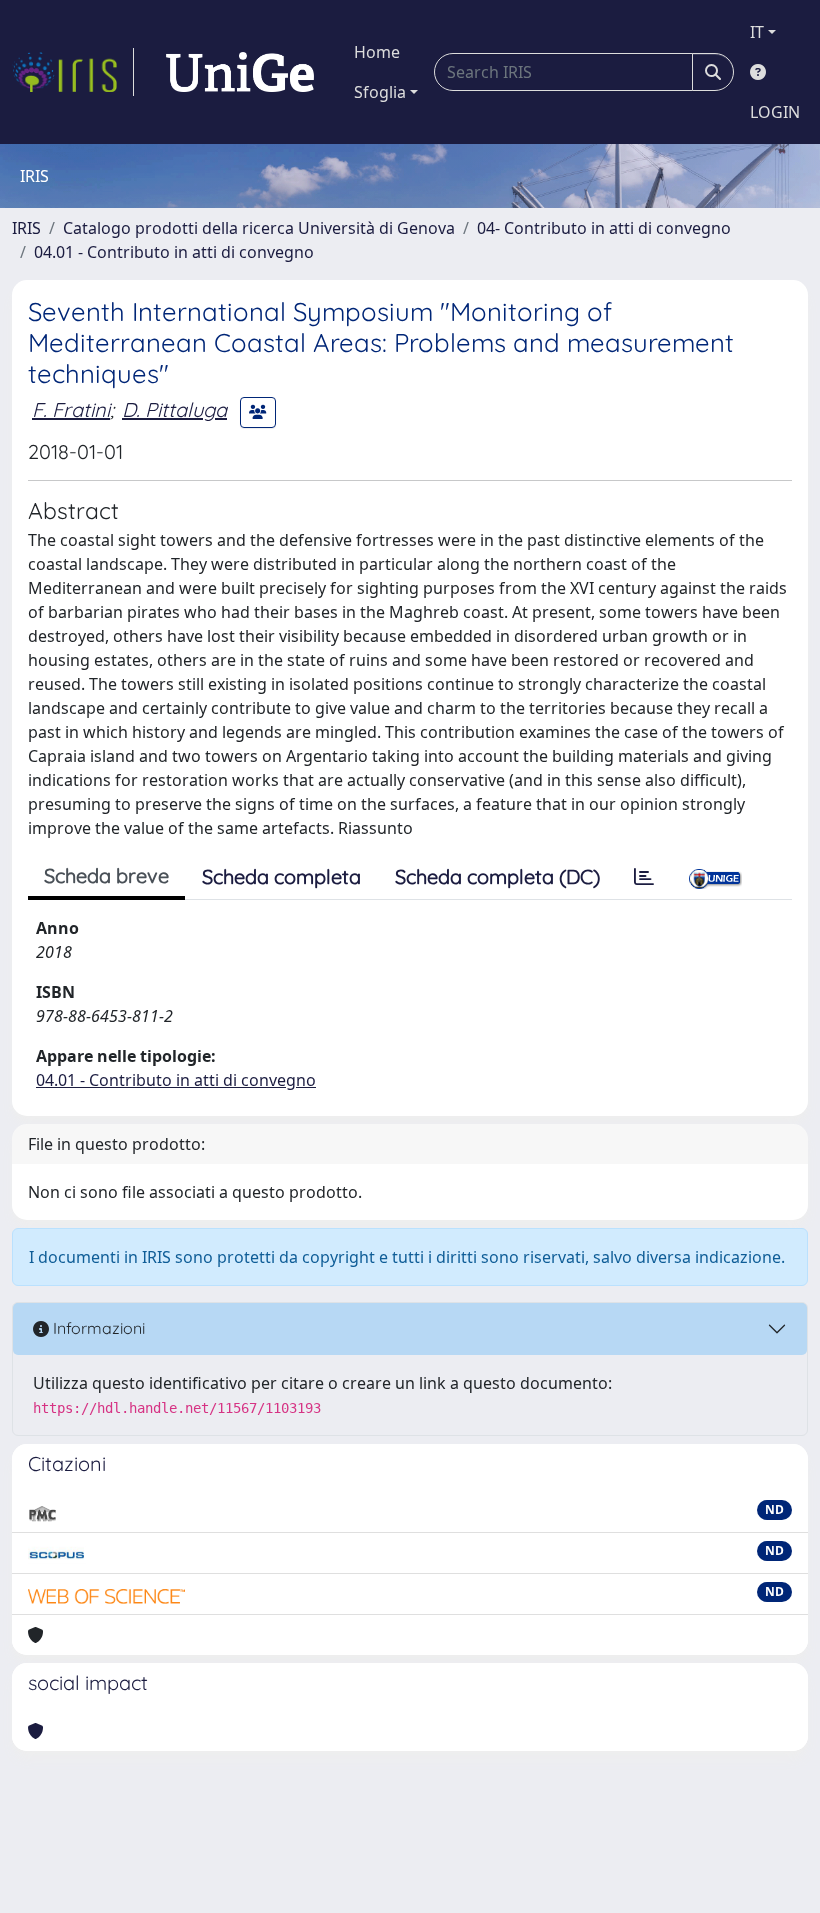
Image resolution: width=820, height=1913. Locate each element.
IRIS (26, 228)
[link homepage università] (240, 72)
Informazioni (97, 1328)
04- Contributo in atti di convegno (604, 228)
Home (377, 52)
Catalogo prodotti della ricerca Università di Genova (259, 228)
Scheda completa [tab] (281, 876)
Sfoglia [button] (380, 92)
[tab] (644, 877)
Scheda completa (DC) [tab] (497, 876)
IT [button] (757, 32)
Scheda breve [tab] (106, 875)
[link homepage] (73, 72)
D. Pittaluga (174, 409)
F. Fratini (71, 409)
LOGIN (775, 112)
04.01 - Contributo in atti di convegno (174, 252)
